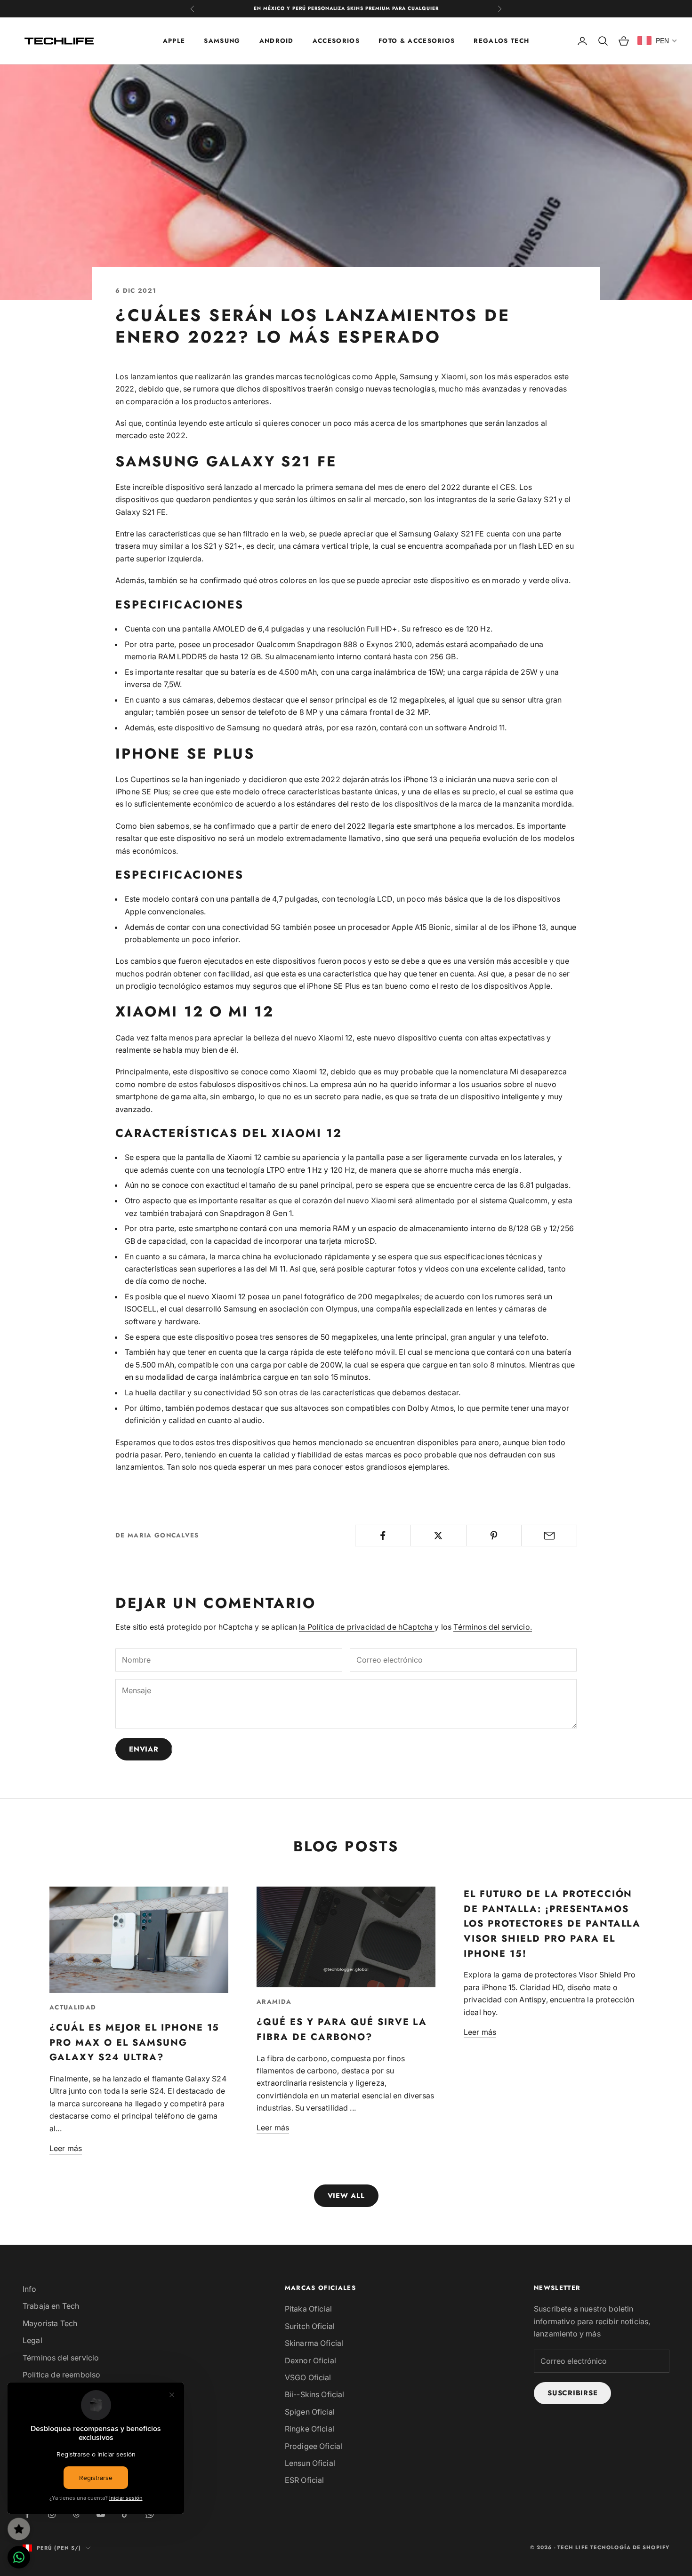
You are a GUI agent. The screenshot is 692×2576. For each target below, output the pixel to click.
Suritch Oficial (310, 2326)
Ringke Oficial (310, 2429)
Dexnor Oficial (310, 2360)
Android (277, 40)
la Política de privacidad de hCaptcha (367, 1627)
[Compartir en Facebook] (383, 1536)
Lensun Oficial (310, 2463)
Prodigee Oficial (314, 2446)
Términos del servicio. (493, 1627)
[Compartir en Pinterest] (494, 1536)
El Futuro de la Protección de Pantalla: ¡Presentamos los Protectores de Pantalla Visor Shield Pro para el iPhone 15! (552, 1924)
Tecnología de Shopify (630, 2547)
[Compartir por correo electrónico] (549, 1536)
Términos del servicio (61, 2358)
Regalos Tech (501, 40)
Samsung (222, 40)
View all (346, 2196)
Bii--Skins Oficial (315, 2394)
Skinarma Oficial (314, 2343)
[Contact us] (19, 2557)
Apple (174, 40)
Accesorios (336, 40)
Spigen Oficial (310, 2412)
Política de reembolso (61, 2375)
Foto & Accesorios (417, 40)
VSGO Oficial (308, 2377)
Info (30, 2289)
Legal (32, 2340)
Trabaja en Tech (51, 2306)
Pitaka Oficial (308, 2309)
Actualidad (73, 2007)
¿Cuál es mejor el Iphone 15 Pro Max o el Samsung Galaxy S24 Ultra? (134, 2042)
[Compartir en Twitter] (439, 1536)
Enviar (144, 1749)
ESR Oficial (305, 2480)
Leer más (66, 2148)
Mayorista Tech (50, 2323)
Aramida (274, 2002)
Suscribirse (572, 2393)
